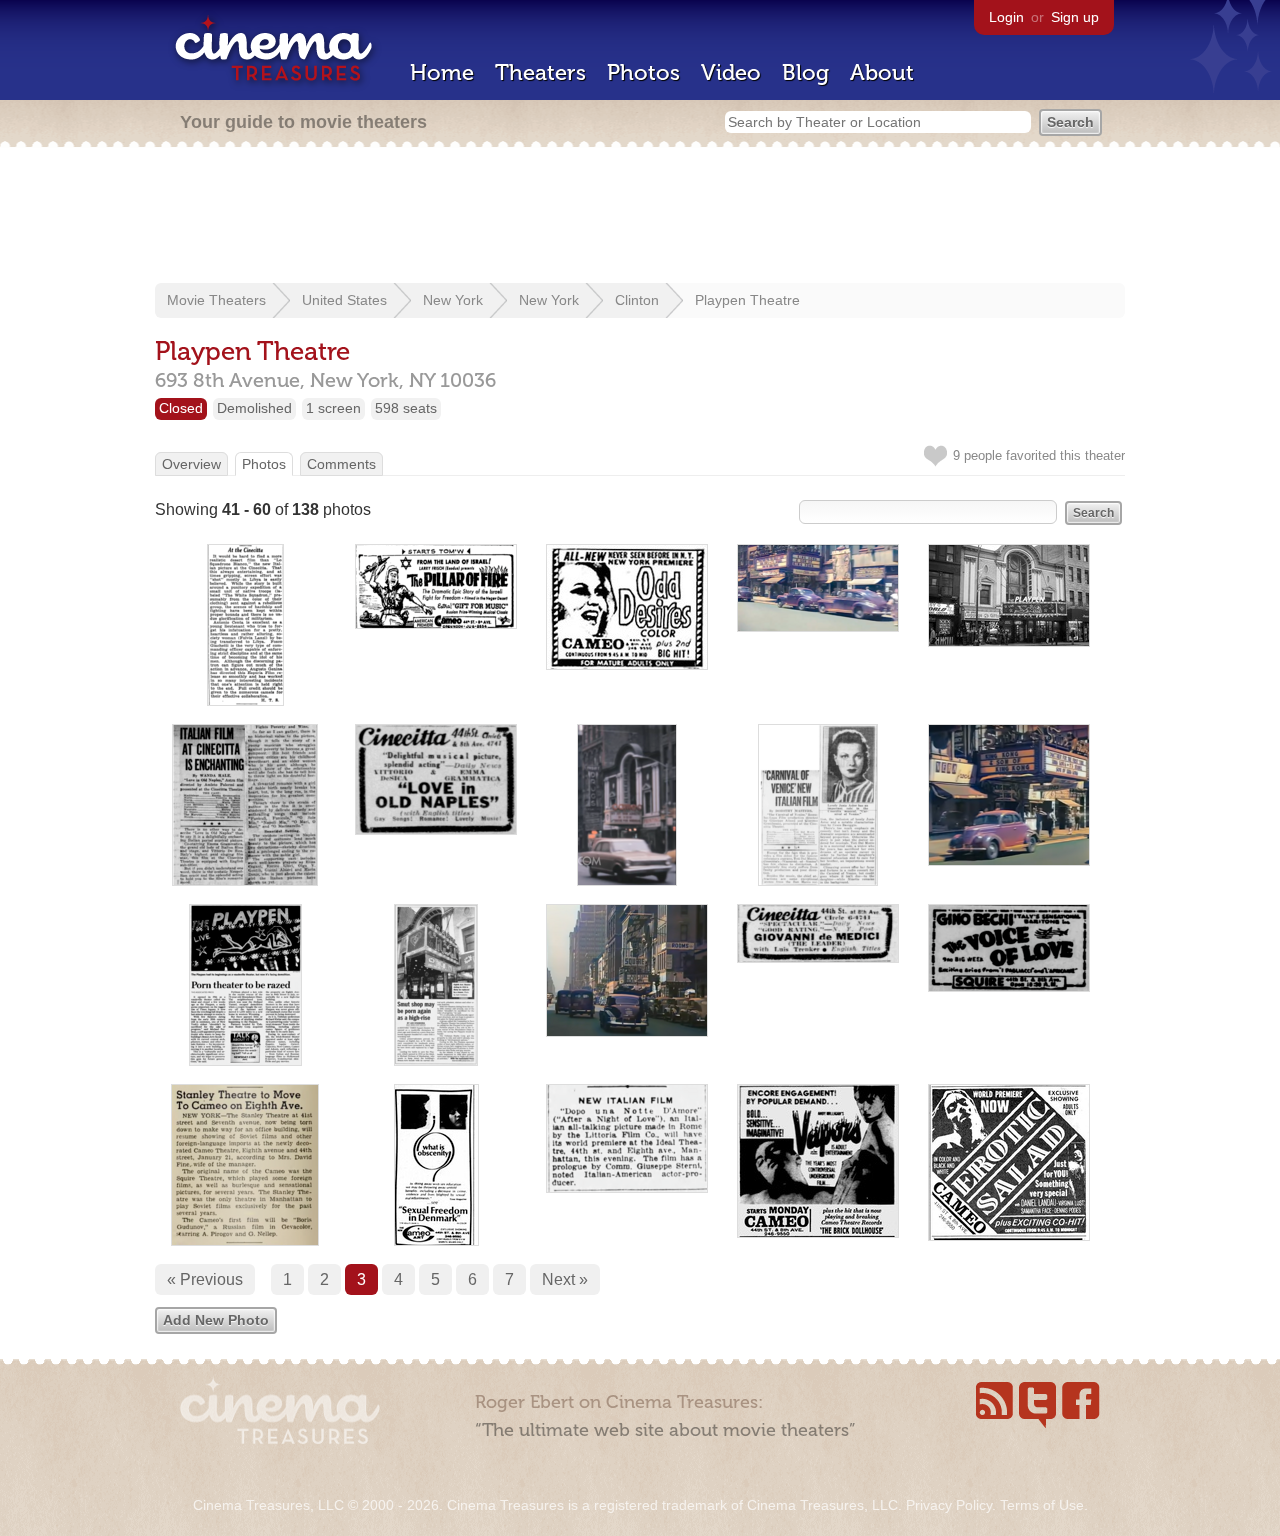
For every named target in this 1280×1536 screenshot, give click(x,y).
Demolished (254, 408)
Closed (181, 408)
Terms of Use (1042, 1505)
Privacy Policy (949, 1505)
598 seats (406, 408)
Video (731, 72)
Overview (191, 464)
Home (442, 72)
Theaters (540, 72)
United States (344, 300)
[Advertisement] (640, 217)
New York (453, 300)
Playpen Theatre (747, 300)
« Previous (205, 1279)
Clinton (637, 300)
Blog (805, 72)
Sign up (1075, 17)
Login (1006, 17)
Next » (565, 1279)
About (882, 72)
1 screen (333, 408)
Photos (643, 72)
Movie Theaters (216, 300)
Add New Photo (216, 1320)
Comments (341, 464)
